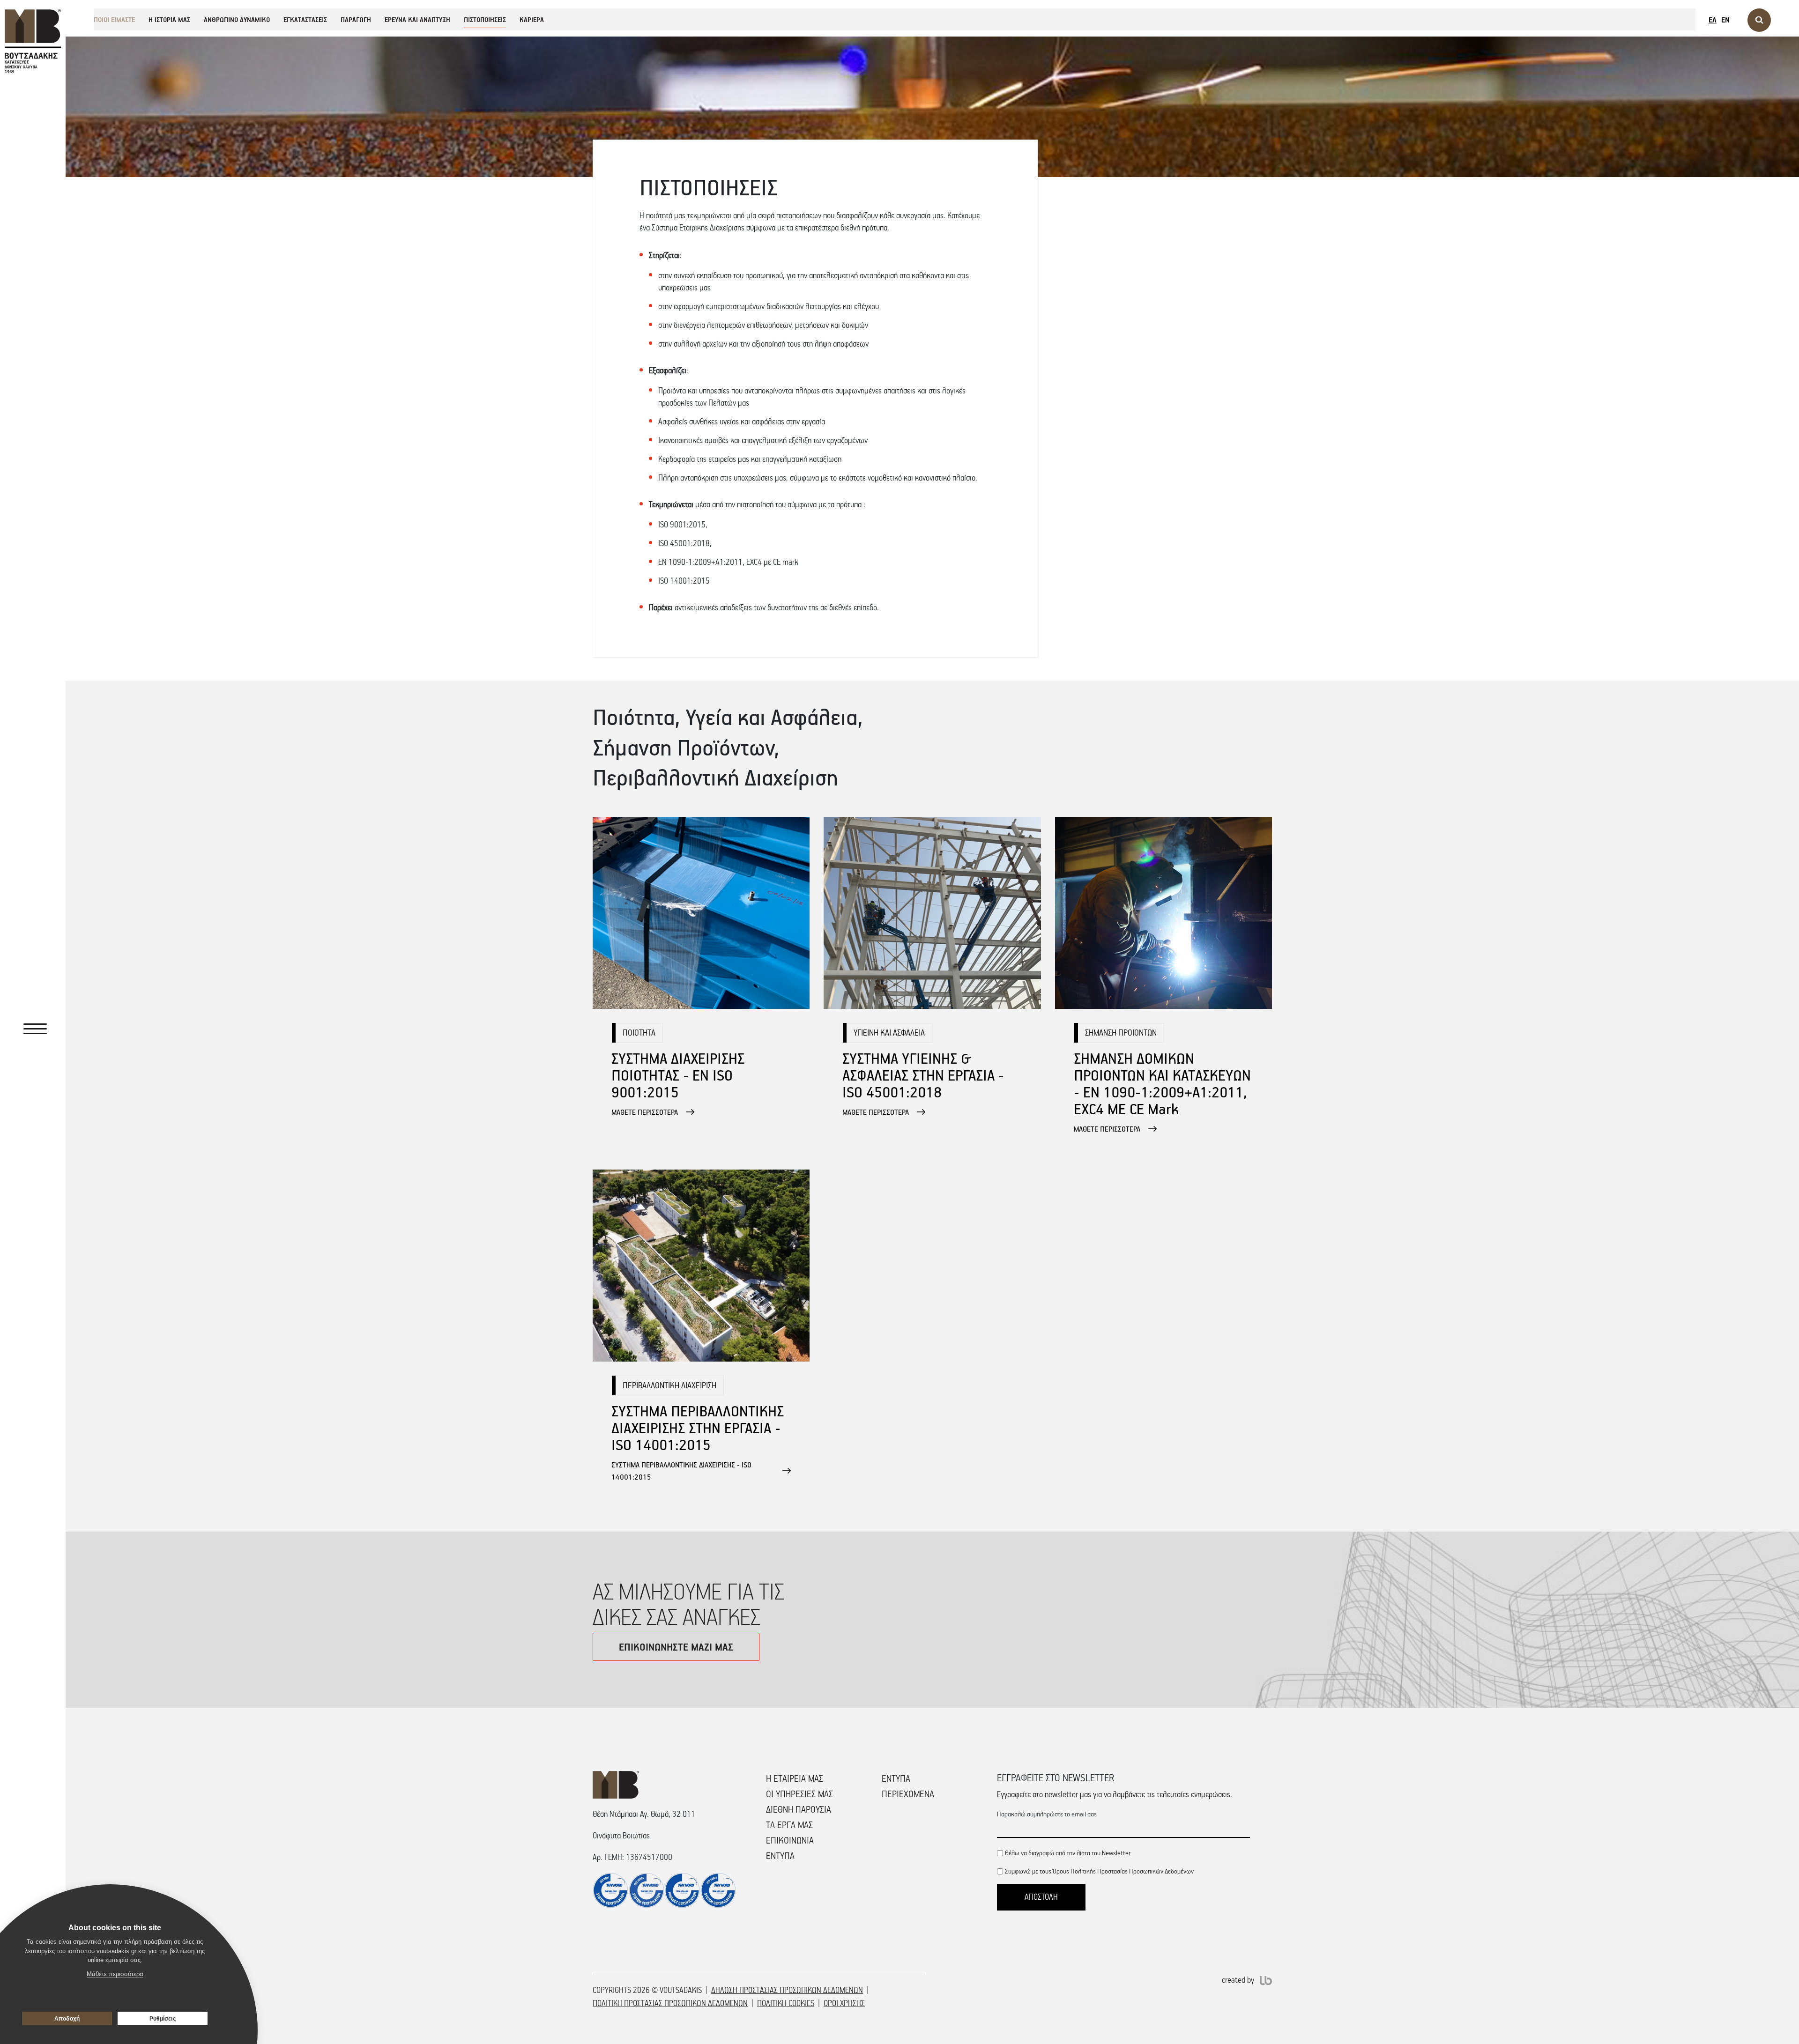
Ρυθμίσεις (163, 2019)
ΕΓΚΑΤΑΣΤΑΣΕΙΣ (305, 19)
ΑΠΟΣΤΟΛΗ (1041, 1897)
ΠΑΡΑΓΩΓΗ (356, 19)
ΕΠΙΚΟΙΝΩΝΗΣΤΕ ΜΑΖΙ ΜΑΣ (676, 1647)
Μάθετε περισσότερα (115, 1974)
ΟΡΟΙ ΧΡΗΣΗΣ (844, 2003)
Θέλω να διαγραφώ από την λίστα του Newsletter (1068, 1853)
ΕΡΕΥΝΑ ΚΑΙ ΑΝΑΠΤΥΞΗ (417, 19)
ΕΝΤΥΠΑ (780, 1856)
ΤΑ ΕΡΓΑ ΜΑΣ (789, 1825)
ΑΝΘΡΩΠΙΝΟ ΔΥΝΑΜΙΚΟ (237, 19)
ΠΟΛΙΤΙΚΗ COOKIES (786, 2003)
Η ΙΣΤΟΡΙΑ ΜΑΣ (169, 19)
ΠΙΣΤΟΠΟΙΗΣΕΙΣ (485, 19)
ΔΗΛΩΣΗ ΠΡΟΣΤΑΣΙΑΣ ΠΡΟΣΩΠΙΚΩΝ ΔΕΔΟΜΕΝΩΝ (787, 1990)
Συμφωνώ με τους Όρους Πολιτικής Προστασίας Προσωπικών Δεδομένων (1099, 1871)
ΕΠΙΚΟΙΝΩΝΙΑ (790, 1840)
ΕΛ (1713, 20)
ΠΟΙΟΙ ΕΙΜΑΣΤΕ (114, 19)
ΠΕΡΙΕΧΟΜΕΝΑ (908, 1794)
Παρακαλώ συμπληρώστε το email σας (1047, 1814)
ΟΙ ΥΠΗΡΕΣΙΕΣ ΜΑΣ (799, 1794)
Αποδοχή (67, 2019)
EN (1725, 20)
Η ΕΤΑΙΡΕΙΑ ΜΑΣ (795, 1778)
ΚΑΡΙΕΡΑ (532, 19)
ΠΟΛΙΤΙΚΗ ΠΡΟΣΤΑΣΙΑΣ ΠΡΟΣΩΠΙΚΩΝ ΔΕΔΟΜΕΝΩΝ (670, 2003)
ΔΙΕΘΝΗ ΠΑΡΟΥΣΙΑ (799, 1809)
